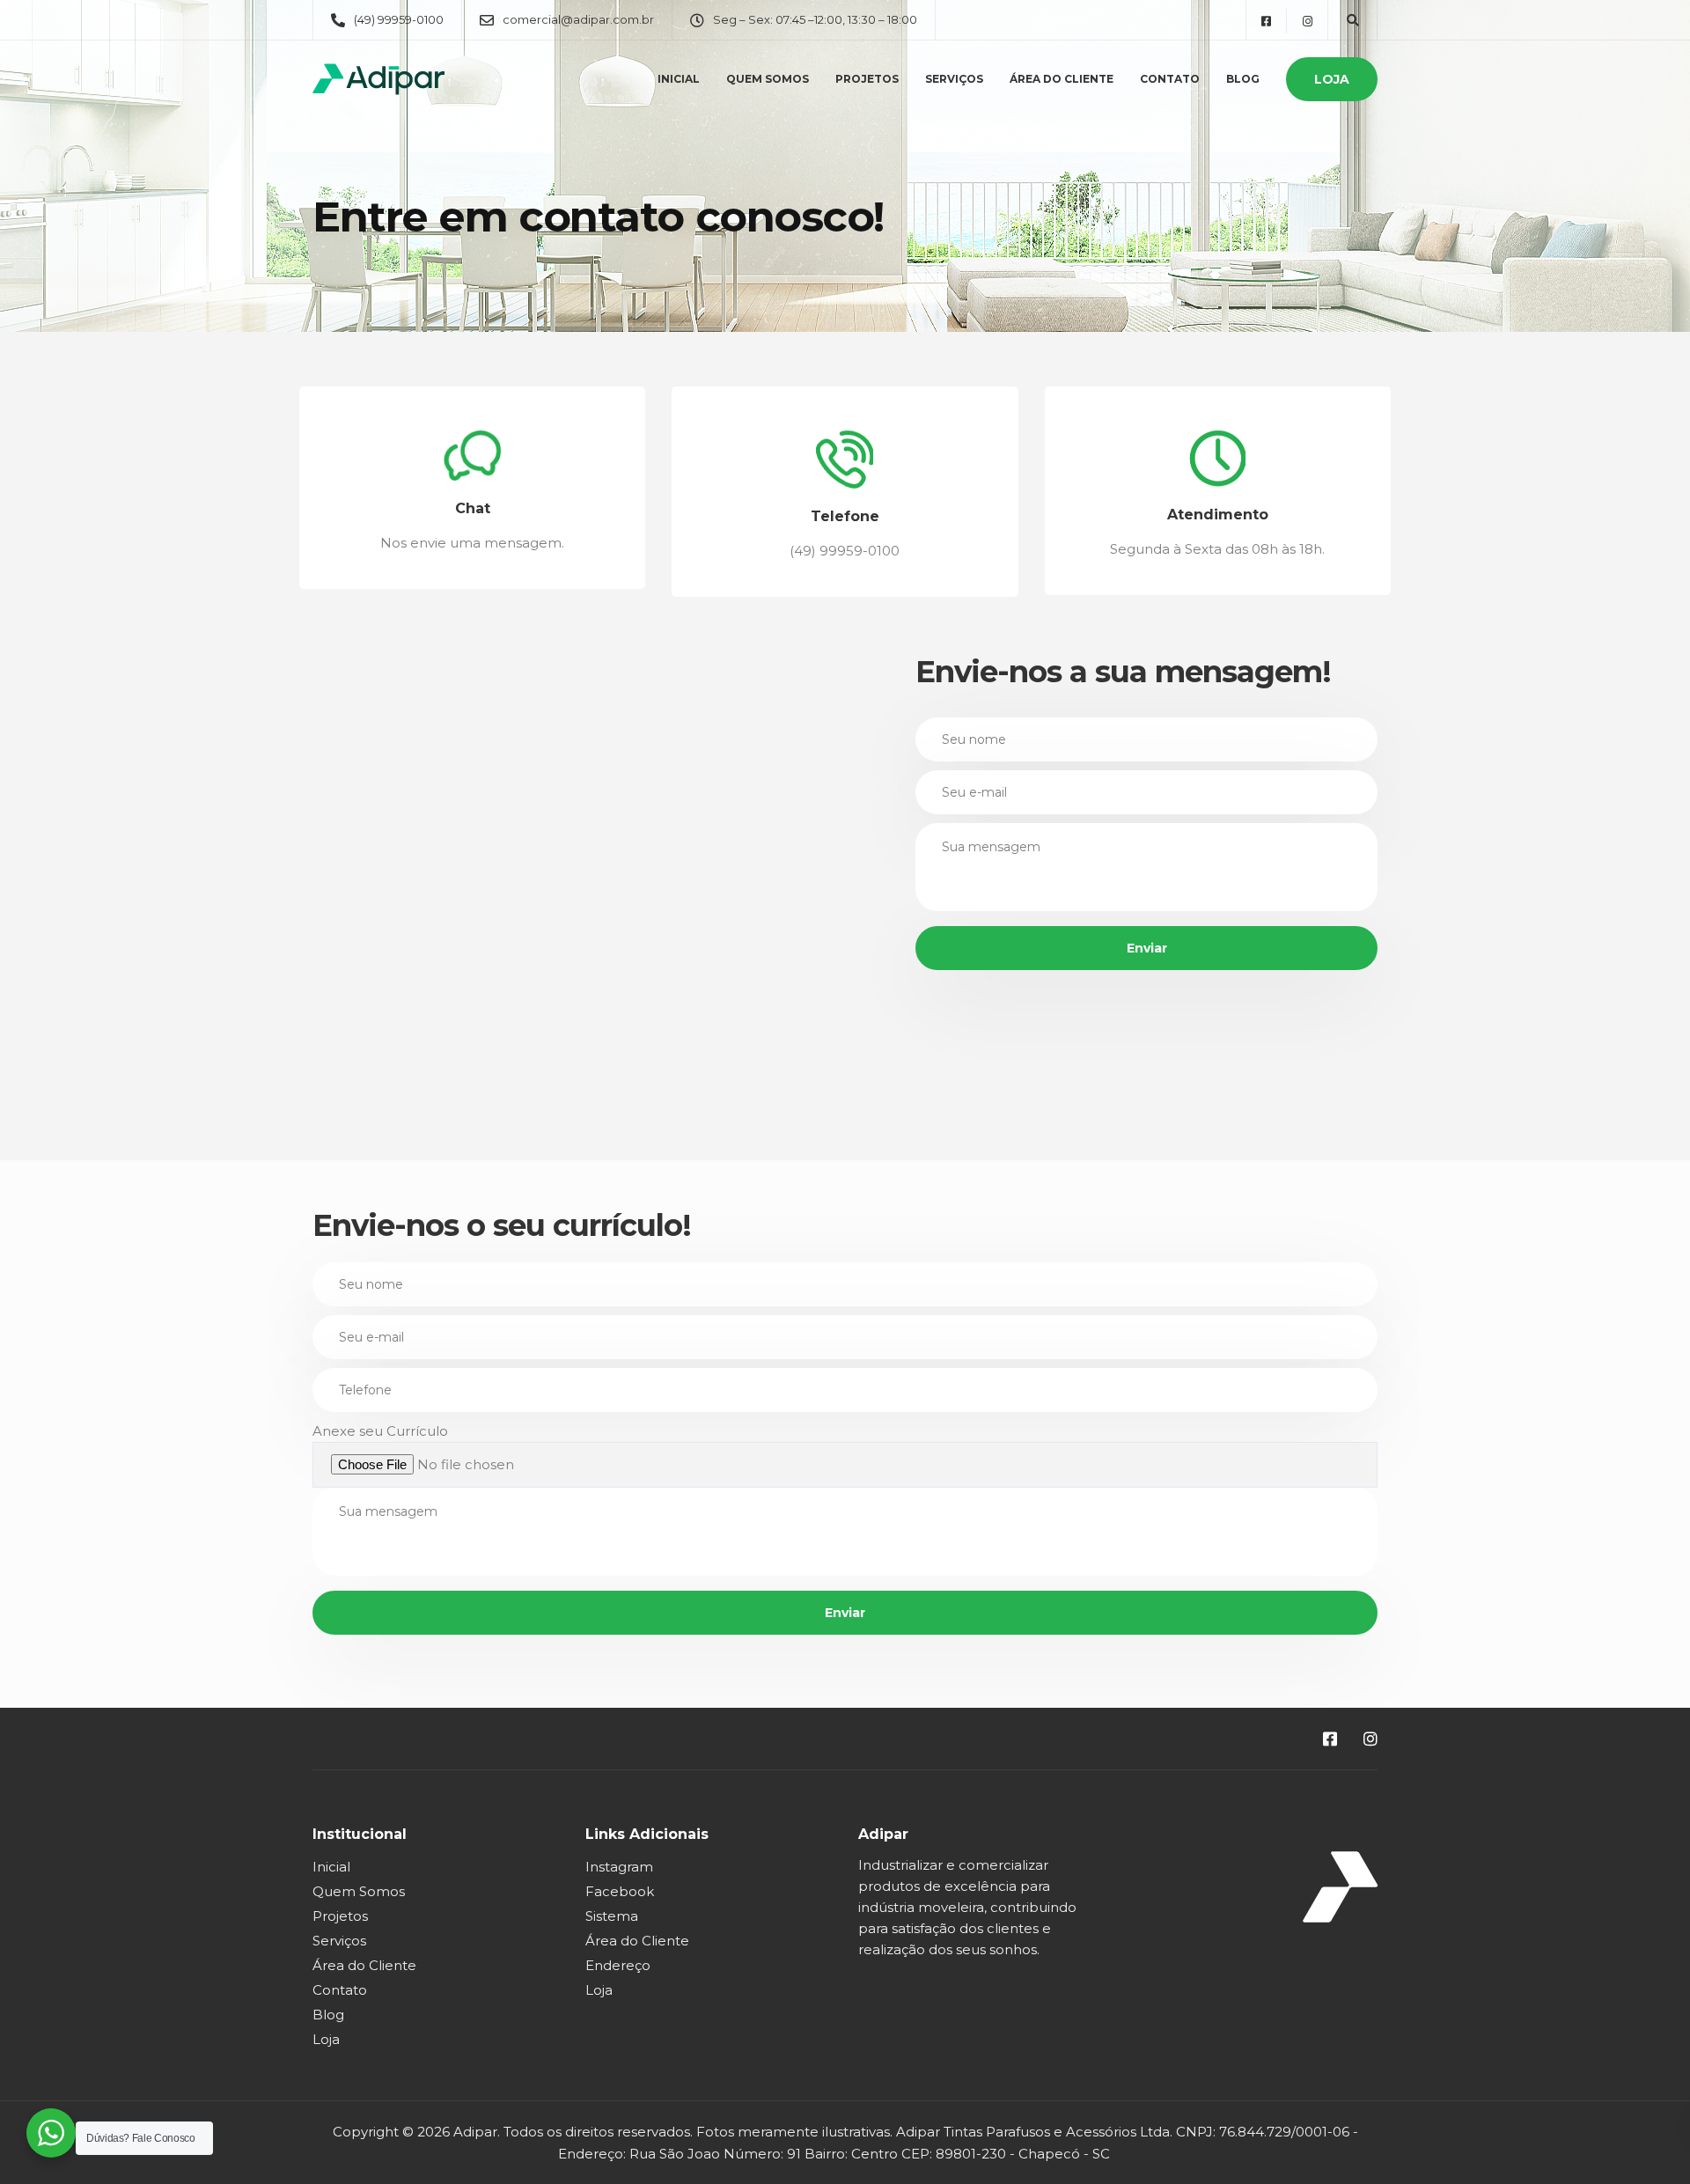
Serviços (954, 79)
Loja (1332, 79)
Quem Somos (768, 79)
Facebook (620, 1891)
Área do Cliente (1062, 79)
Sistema (612, 1916)
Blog (1243, 79)
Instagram (619, 1867)
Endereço (618, 1965)
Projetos (867, 79)
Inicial (679, 79)
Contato (1170, 79)
